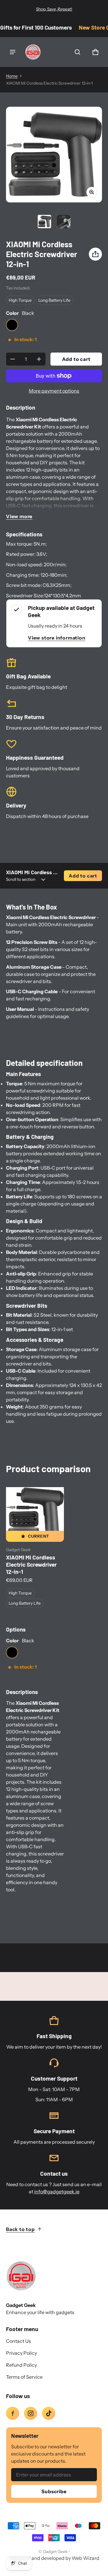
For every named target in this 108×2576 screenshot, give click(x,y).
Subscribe (54, 2491)
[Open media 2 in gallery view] (64, 222)
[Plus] (39, 359)
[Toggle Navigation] (13, 52)
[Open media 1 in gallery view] (44, 222)
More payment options (54, 391)
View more (19, 516)
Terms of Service (24, 2377)
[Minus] (13, 359)
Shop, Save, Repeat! (54, 9)
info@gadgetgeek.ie (57, 2192)
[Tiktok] (49, 2413)
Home (12, 76)
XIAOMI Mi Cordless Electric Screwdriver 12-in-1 (31, 1564)
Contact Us (18, 2341)
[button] (77, 52)
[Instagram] (31, 2413)
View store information (57, 638)
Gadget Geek (55, 2551)
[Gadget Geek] (33, 52)
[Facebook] (13, 2413)
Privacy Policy (21, 2353)
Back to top (20, 2229)
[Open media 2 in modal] (54, 155)
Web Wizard (85, 2558)
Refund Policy (21, 2365)
